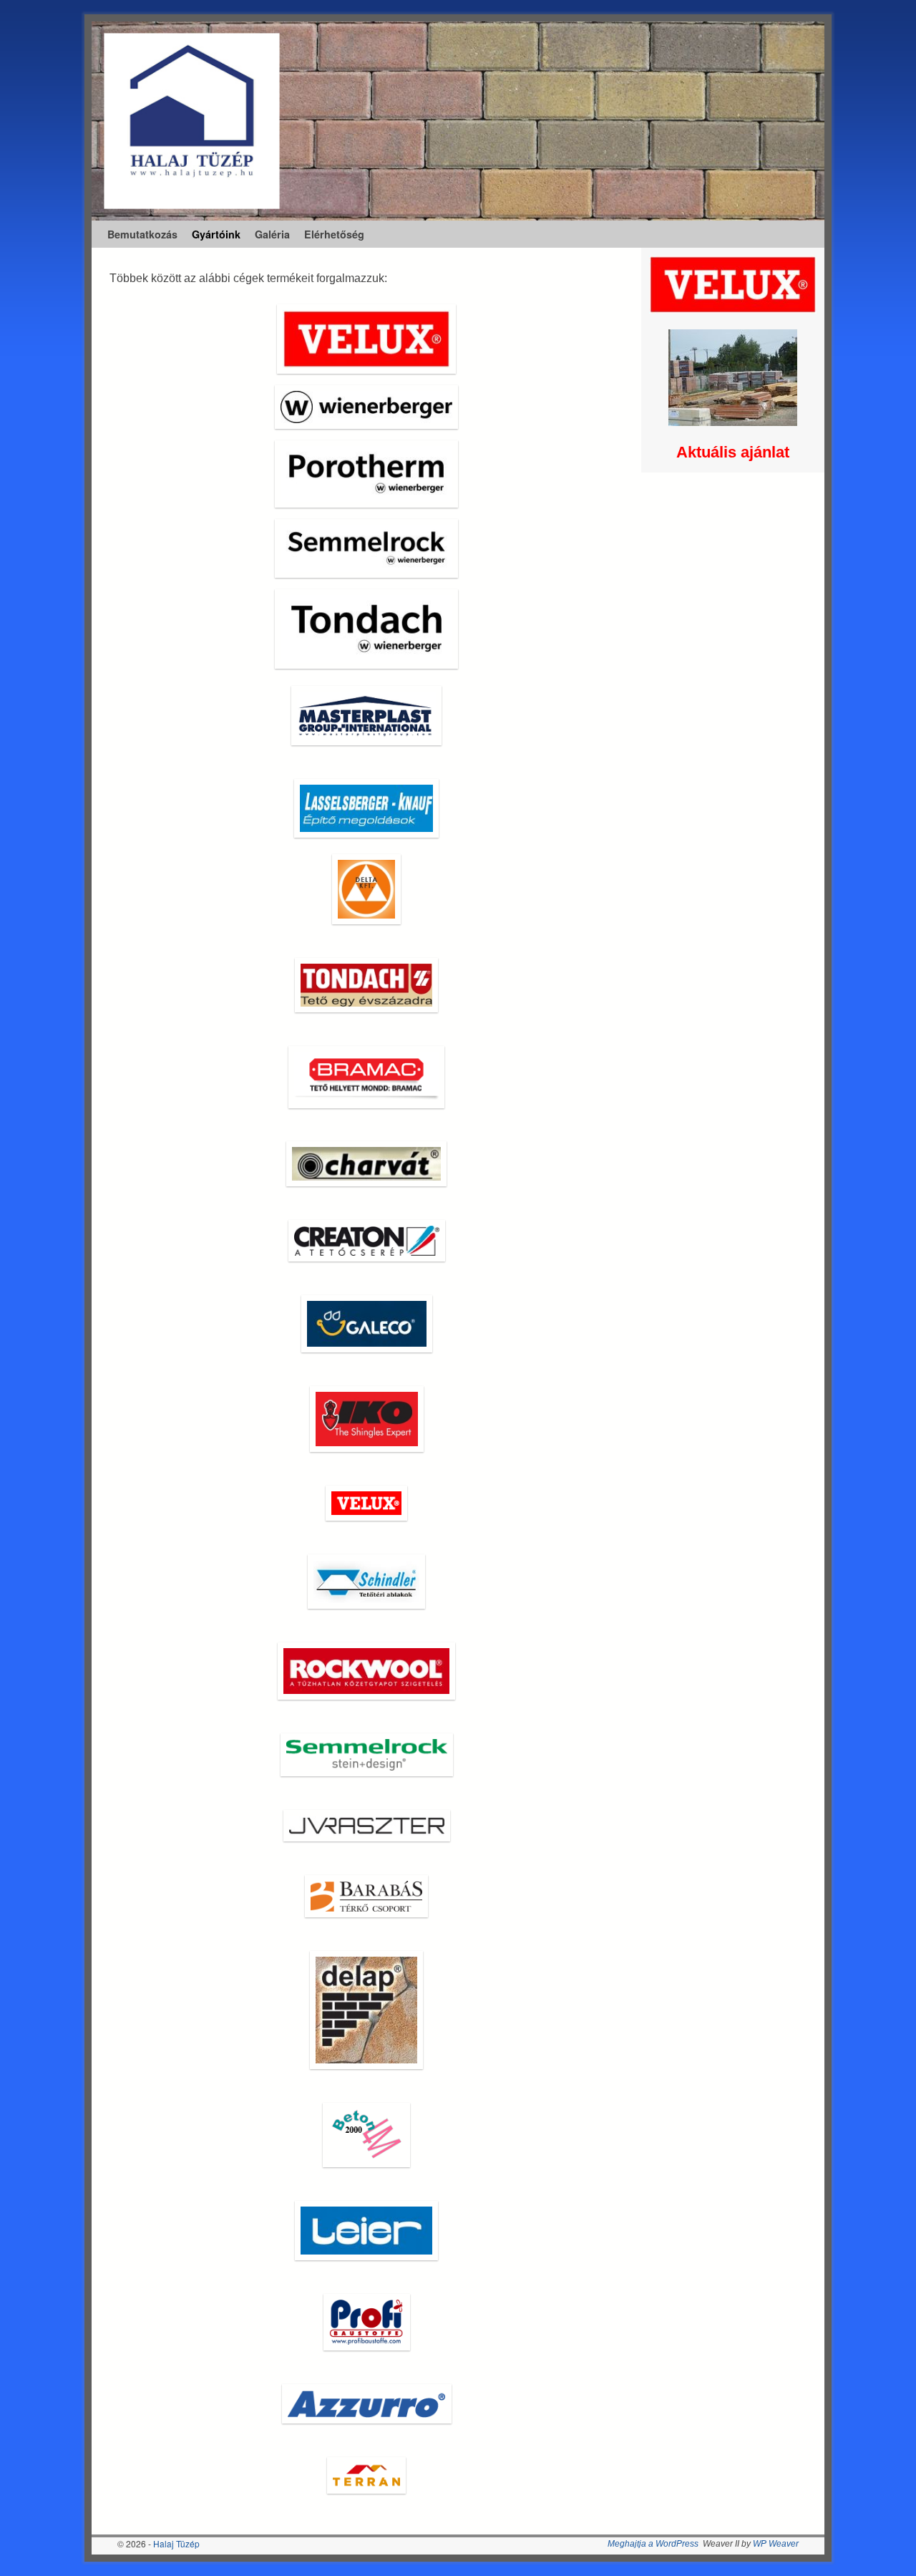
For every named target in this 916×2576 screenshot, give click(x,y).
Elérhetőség (334, 234)
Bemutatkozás (142, 234)
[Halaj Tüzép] (458, 121)
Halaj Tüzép (176, 2543)
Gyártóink (216, 234)
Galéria (272, 234)
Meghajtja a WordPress (653, 2544)
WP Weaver (776, 2544)
